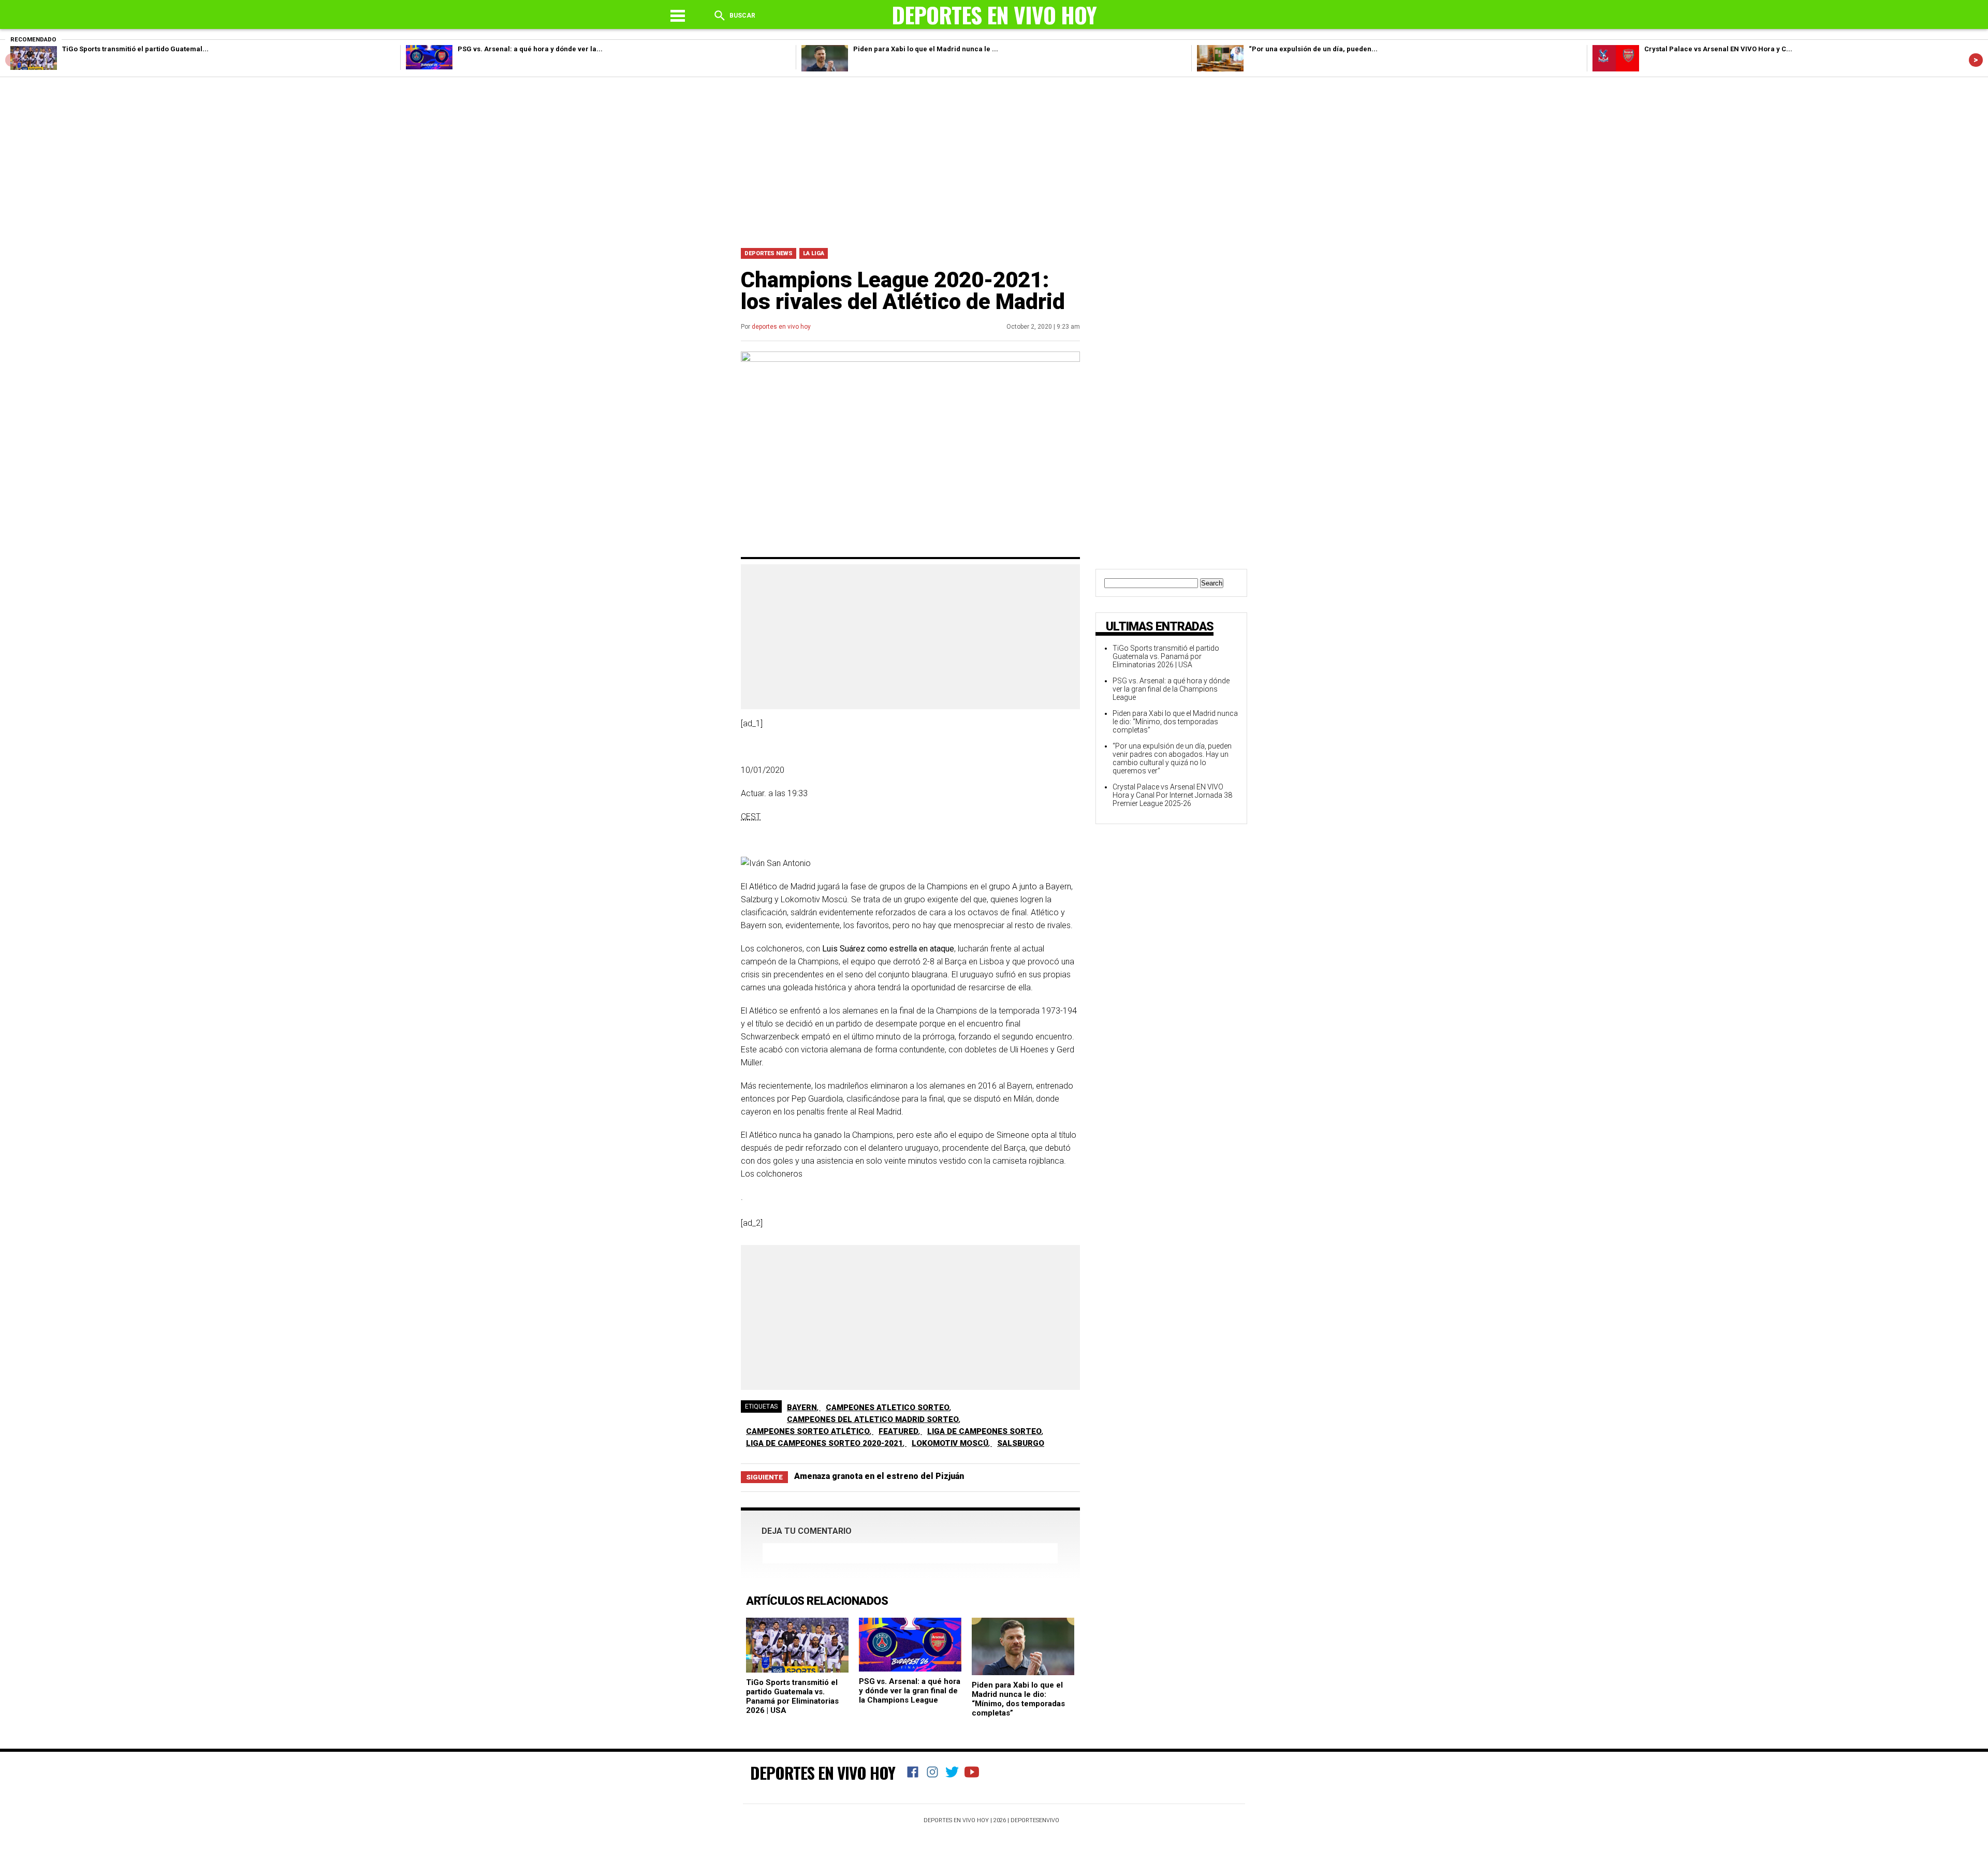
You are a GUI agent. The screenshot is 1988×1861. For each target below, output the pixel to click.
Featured (898, 1431)
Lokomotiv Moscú (950, 1443)
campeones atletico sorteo (888, 1408)
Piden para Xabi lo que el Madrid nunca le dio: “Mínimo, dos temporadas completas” (1018, 1699)
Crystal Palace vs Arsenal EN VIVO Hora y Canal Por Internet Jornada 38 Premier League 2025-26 (1172, 795)
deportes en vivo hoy (781, 327)
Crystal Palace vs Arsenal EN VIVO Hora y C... (1718, 49)
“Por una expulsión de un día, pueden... (1313, 49)
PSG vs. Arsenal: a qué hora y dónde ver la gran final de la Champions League (910, 1691)
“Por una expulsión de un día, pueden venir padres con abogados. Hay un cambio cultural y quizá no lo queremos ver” (1172, 758)
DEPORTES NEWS (769, 253)
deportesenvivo (1035, 1820)
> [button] (1976, 60)
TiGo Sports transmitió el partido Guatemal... (135, 49)
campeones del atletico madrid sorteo (873, 1419)
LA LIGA (814, 253)
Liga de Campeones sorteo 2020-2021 (824, 1443)
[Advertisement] (994, 160)
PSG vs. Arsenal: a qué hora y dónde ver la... (530, 49)
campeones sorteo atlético (808, 1431)
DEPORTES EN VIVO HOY (823, 1772)
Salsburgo (1021, 1443)
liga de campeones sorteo (984, 1431)
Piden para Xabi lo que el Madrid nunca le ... (926, 49)
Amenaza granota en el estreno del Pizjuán (879, 1476)
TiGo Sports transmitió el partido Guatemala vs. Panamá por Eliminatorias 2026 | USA (792, 1696)
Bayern (802, 1408)
